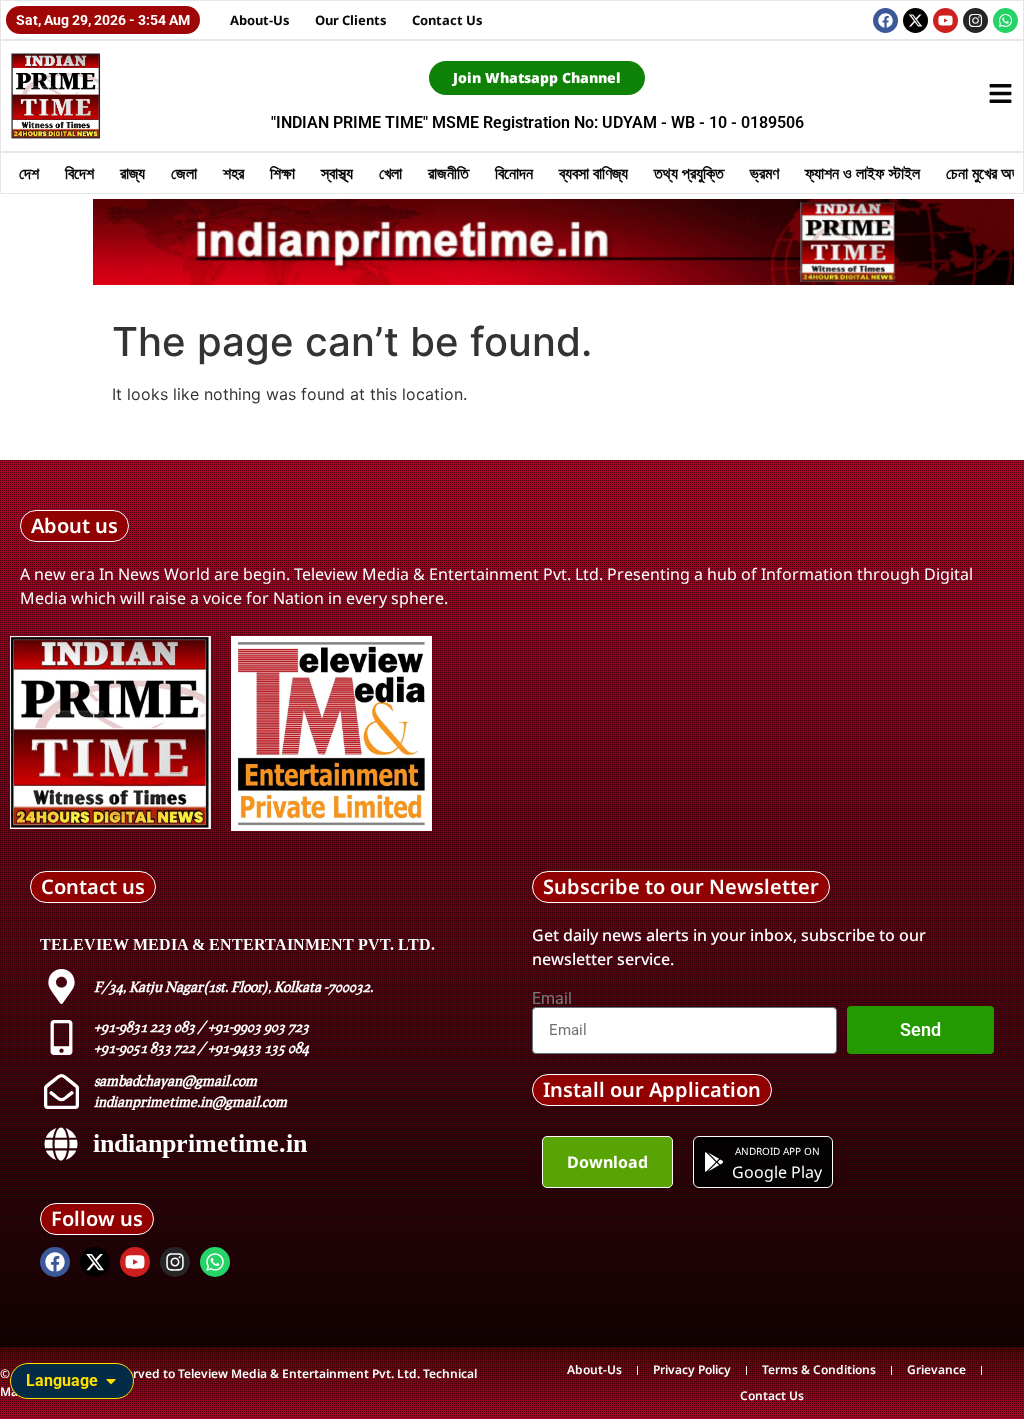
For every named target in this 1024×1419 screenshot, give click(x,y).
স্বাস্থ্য (337, 173)
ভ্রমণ (764, 173)
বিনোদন (514, 173)
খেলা (390, 173)
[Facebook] (885, 20)
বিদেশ (79, 173)
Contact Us (447, 20)
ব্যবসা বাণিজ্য (593, 173)
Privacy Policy (692, 1369)
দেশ (29, 173)
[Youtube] (945, 20)
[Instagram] (975, 20)
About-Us (260, 20)
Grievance (936, 1369)
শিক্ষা (282, 173)
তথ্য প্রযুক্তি (689, 173)
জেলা (184, 173)
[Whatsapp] (1005, 20)
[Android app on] (714, 1162)
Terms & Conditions (819, 1369)
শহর (233, 173)
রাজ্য (132, 173)
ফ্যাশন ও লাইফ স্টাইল (862, 173)
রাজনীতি (448, 173)
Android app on (777, 1151)
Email (552, 999)
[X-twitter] (915, 20)
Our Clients (351, 20)
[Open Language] (111, 1381)
